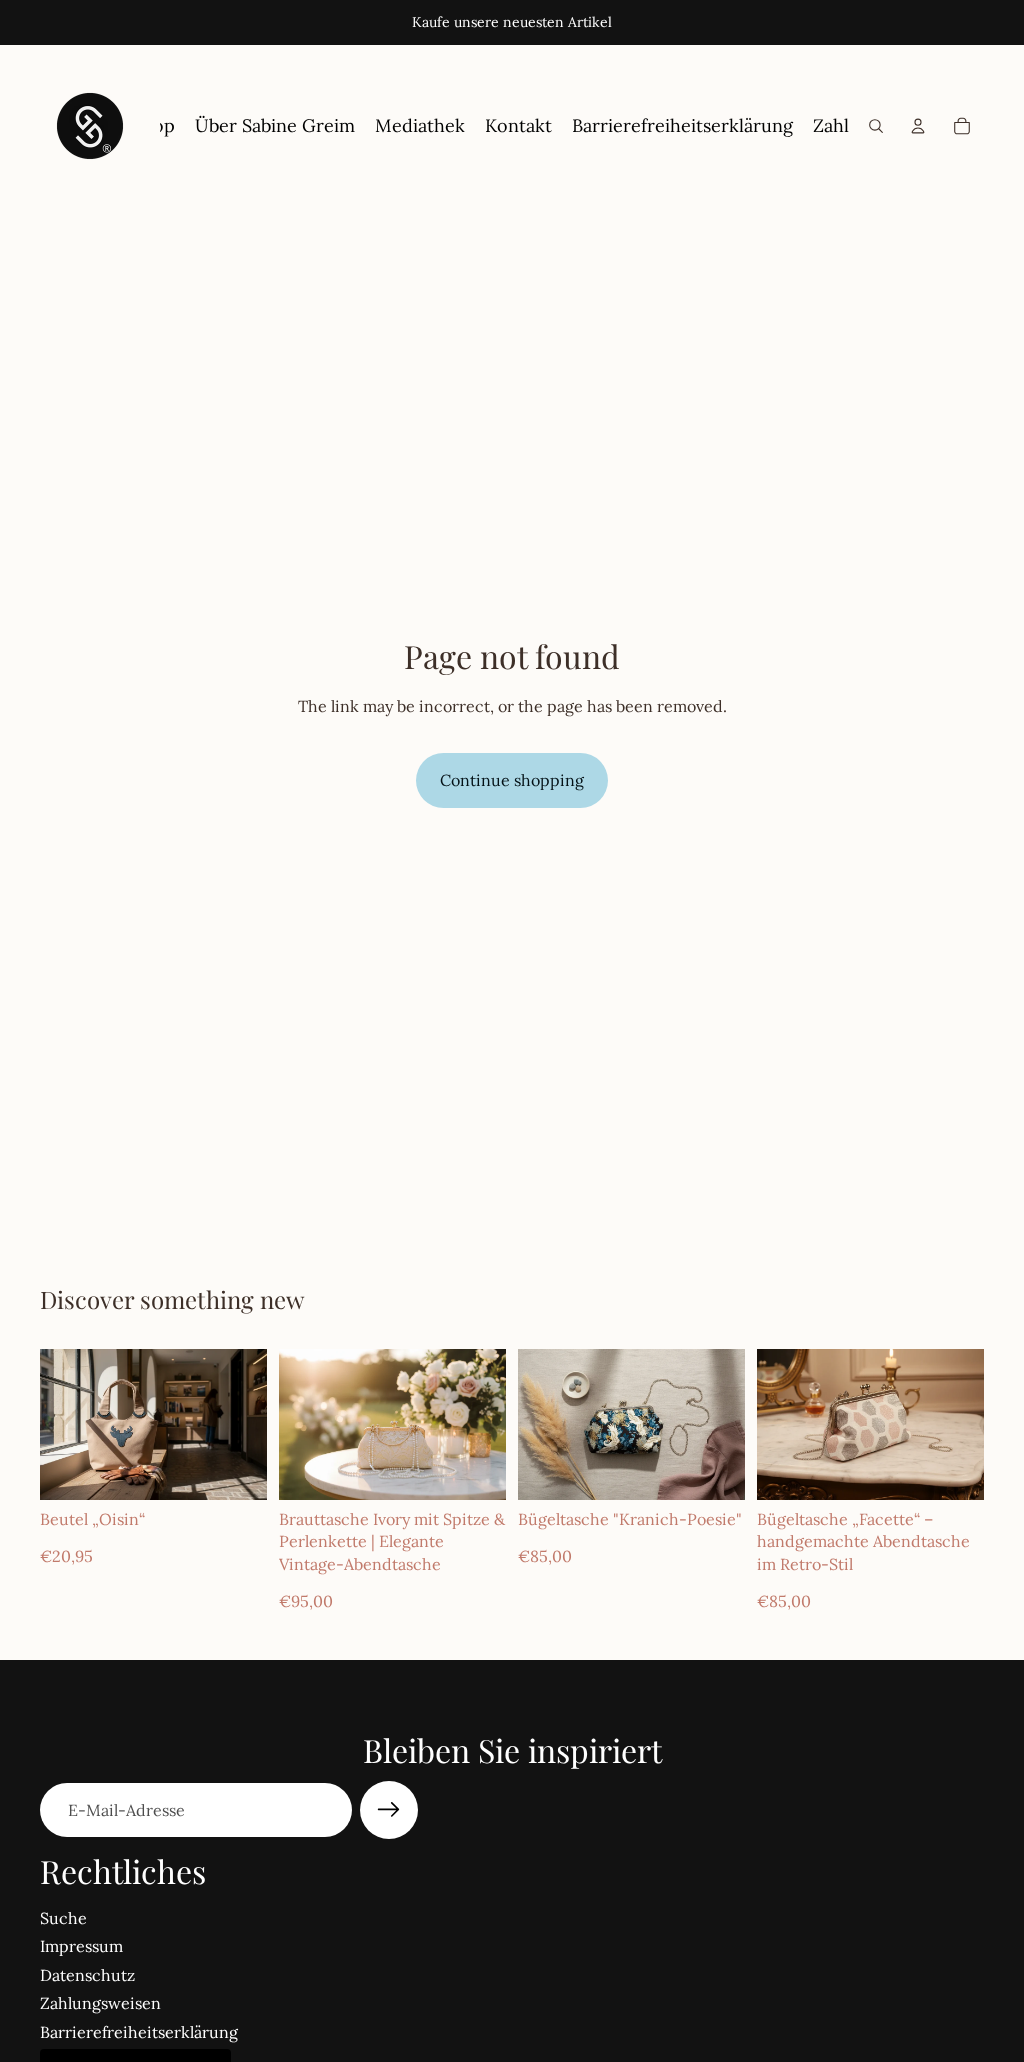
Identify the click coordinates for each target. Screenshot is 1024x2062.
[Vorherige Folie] (62, 1424)
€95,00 (306, 1601)
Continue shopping (512, 780)
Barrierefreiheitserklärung (139, 2032)
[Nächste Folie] (245, 1424)
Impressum (81, 1946)
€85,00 (545, 1556)
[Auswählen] (236, 1469)
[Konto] (918, 126)
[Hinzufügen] (475, 1469)
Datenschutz (87, 1975)
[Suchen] (876, 126)
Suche (63, 1918)
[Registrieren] (389, 1810)
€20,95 (66, 1556)
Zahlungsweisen (100, 2003)
